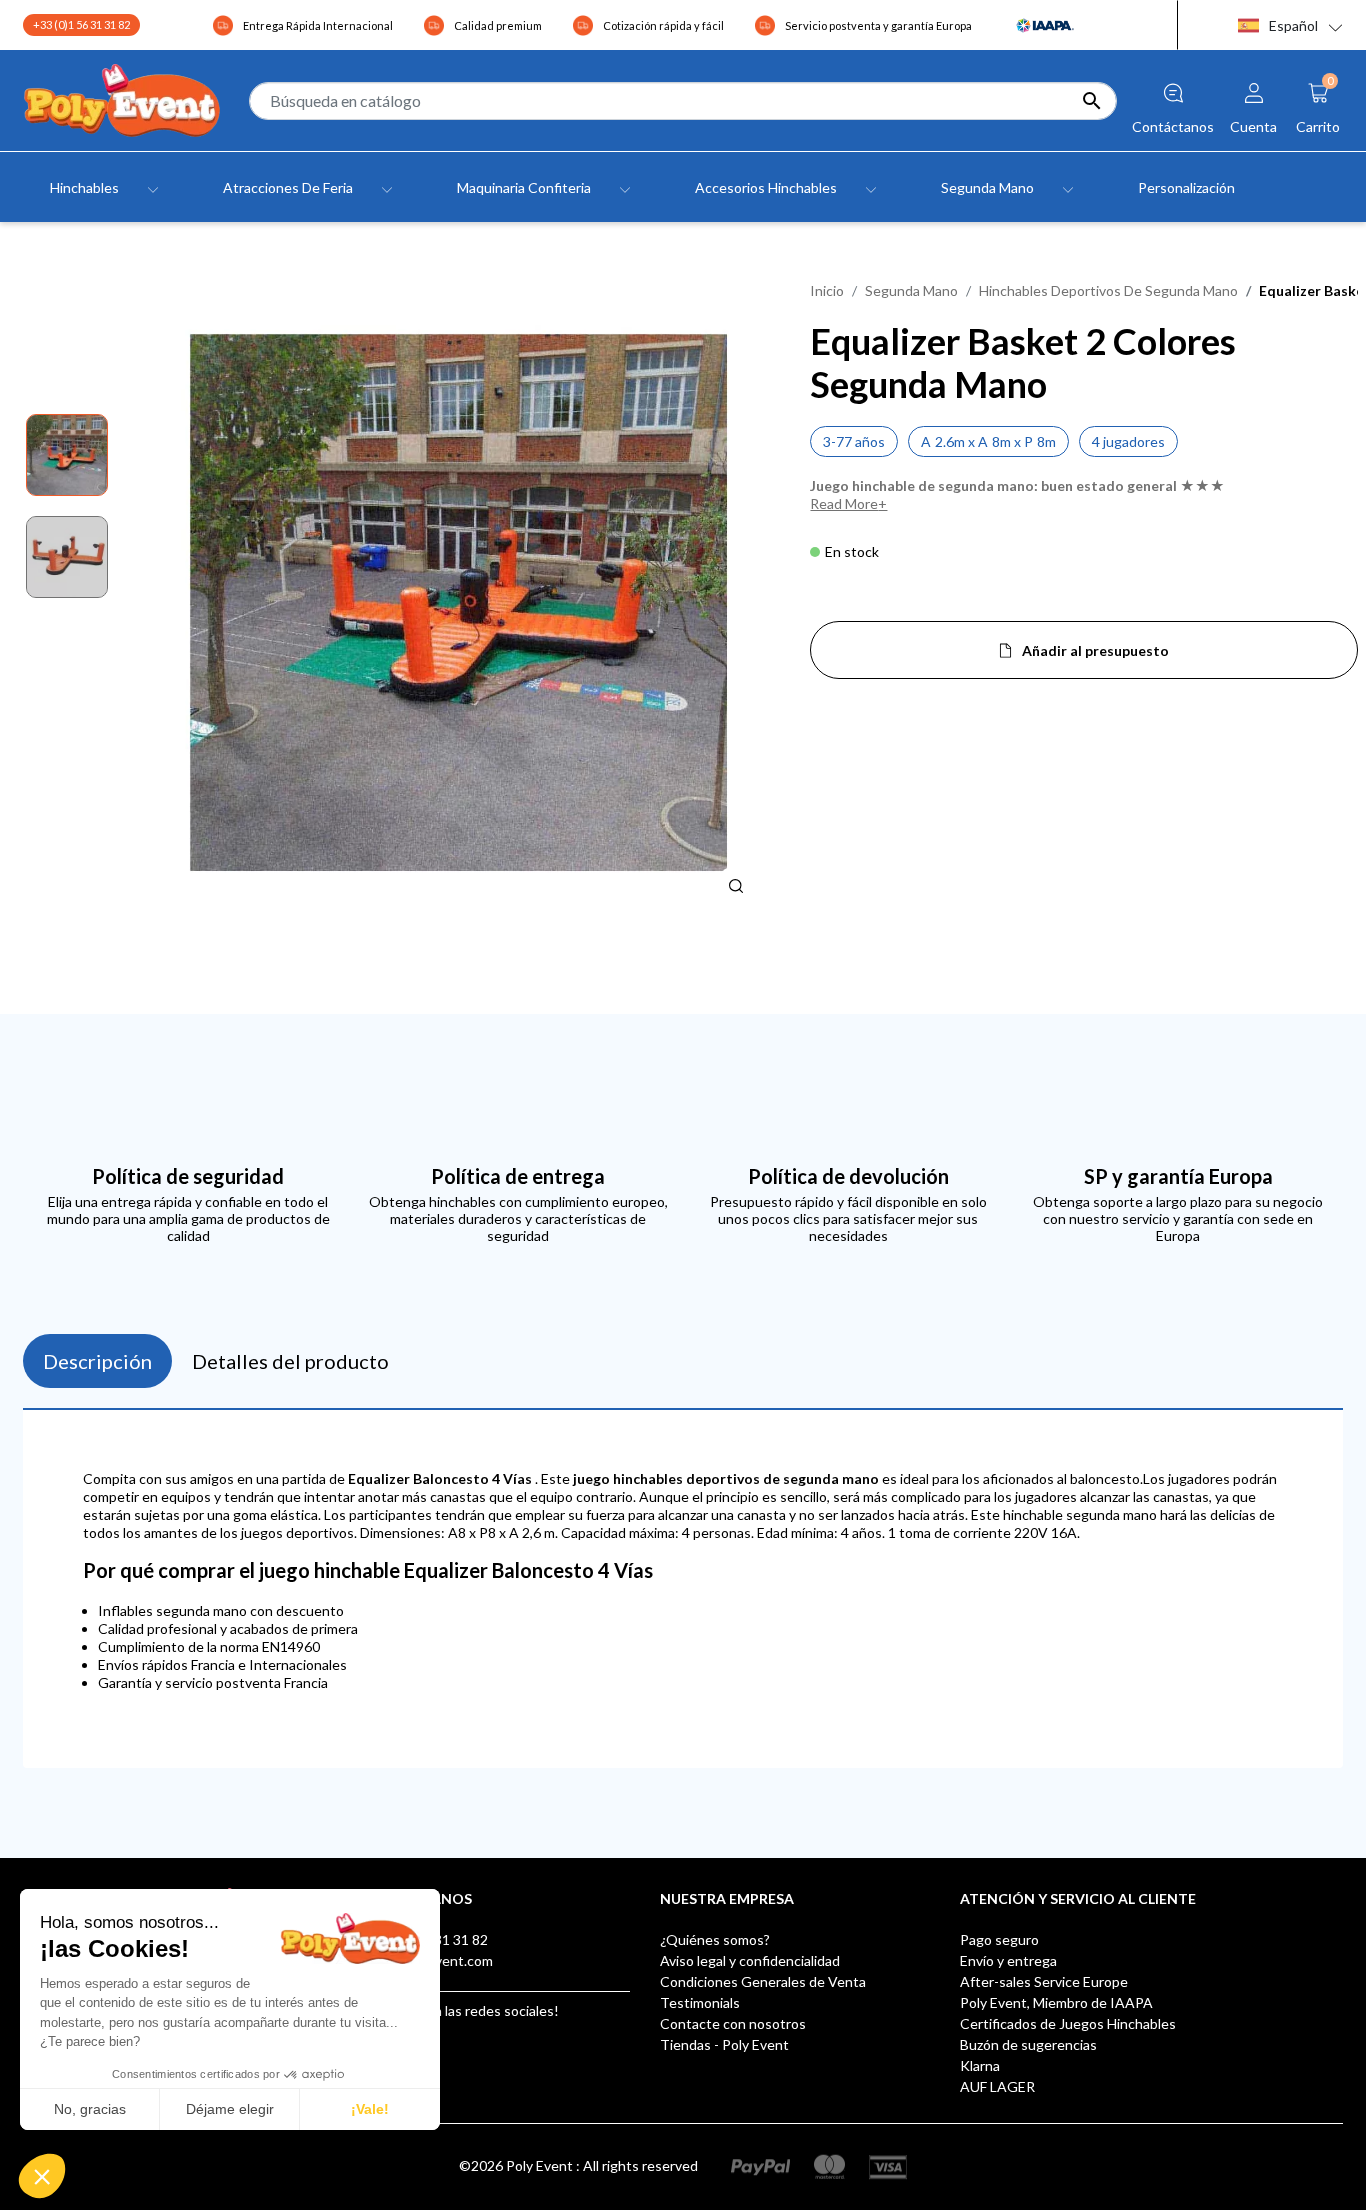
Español (1293, 25)
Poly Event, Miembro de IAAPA (1056, 2002)
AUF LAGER (997, 2086)
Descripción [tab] (97, 1361)
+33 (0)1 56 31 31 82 (81, 24)
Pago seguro (999, 1939)
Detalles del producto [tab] (290, 1361)
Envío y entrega (1008, 1960)
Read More (844, 503)
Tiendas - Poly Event (724, 2044)
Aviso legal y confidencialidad (750, 1960)
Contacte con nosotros (733, 2023)
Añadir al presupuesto (1095, 650)
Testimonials (700, 2002)
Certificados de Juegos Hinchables (1068, 2023)
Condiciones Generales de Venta (763, 1981)
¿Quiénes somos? (715, 1939)
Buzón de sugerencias (1028, 2044)
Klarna (980, 2065)
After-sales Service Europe (1044, 1981)
